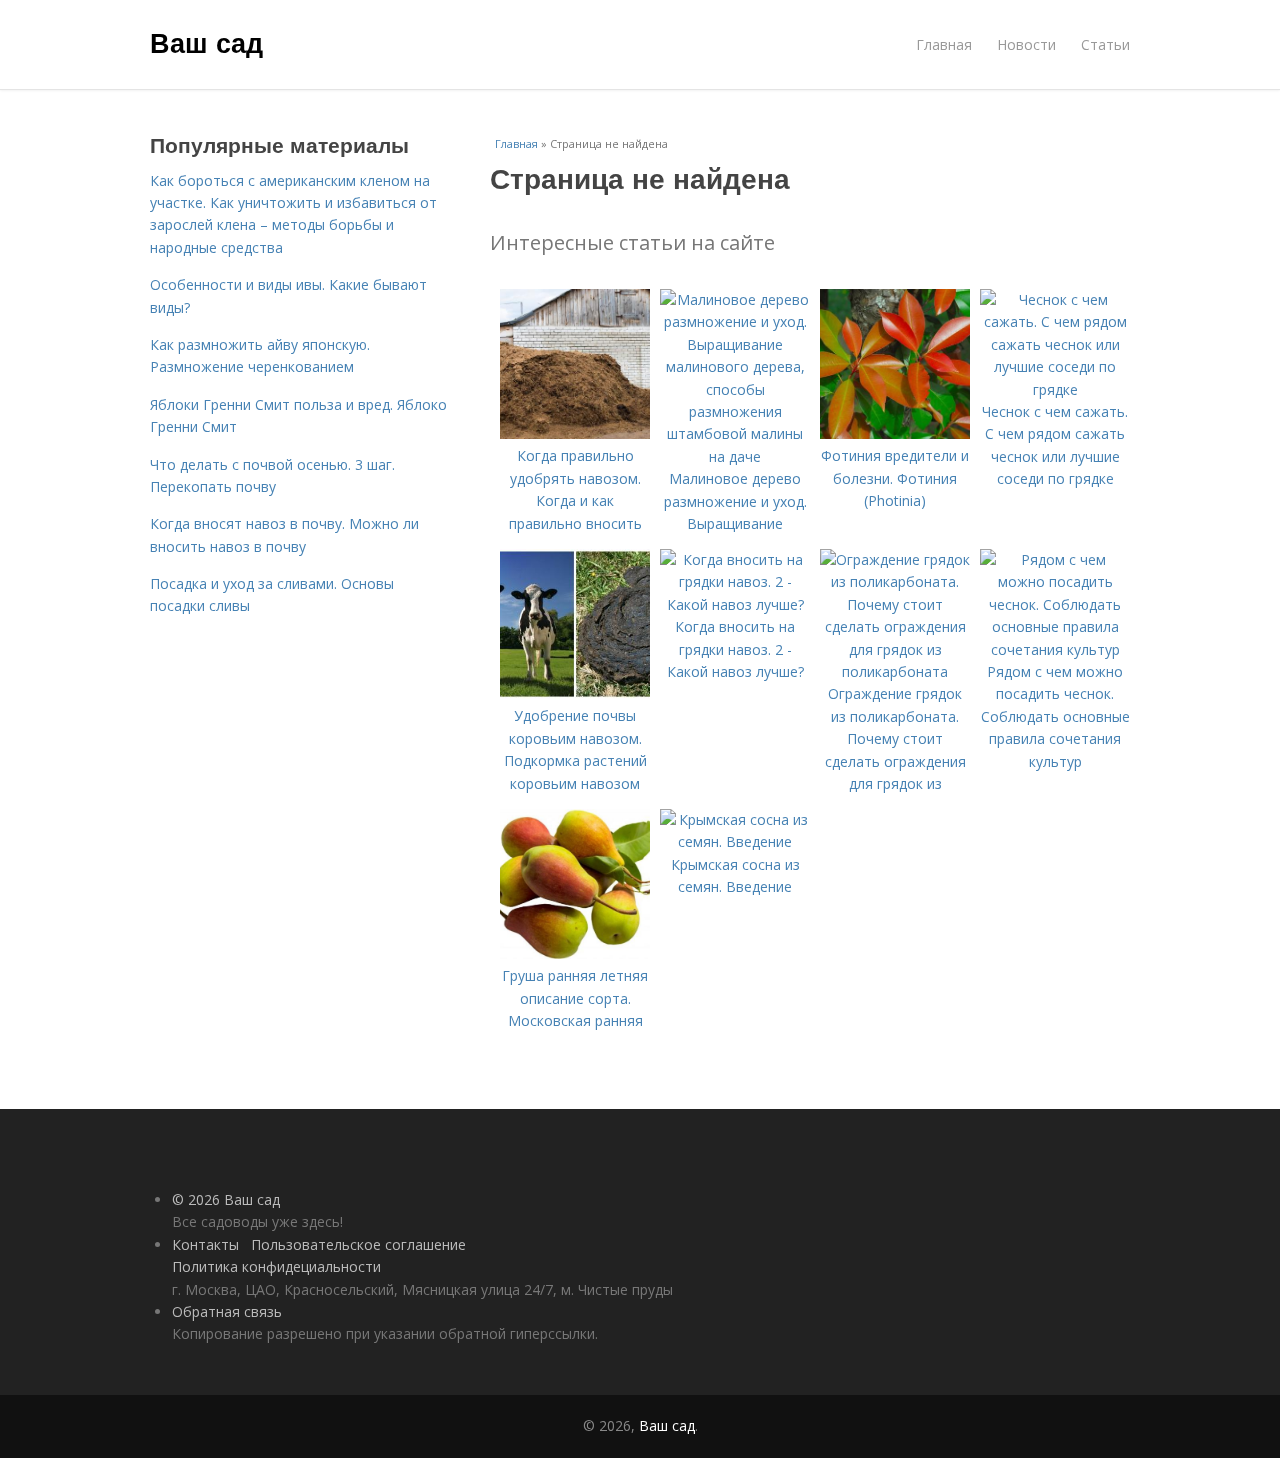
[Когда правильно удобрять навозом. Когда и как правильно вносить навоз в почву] (575, 433)
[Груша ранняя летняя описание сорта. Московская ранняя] (575, 953)
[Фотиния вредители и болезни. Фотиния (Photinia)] (895, 433)
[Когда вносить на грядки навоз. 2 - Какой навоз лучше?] (735, 604)
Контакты (205, 1244)
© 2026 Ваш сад (226, 1199)
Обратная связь (227, 1311)
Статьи (1105, 44)
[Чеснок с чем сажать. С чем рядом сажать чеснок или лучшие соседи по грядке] (1055, 389)
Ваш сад (206, 42)
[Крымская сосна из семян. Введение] (735, 841)
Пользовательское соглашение (358, 1244)
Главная (944, 44)
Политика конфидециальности (276, 1266)
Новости (1026, 44)
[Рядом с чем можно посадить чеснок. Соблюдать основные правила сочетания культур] (1055, 649)
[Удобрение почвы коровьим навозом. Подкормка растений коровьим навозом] (575, 693)
